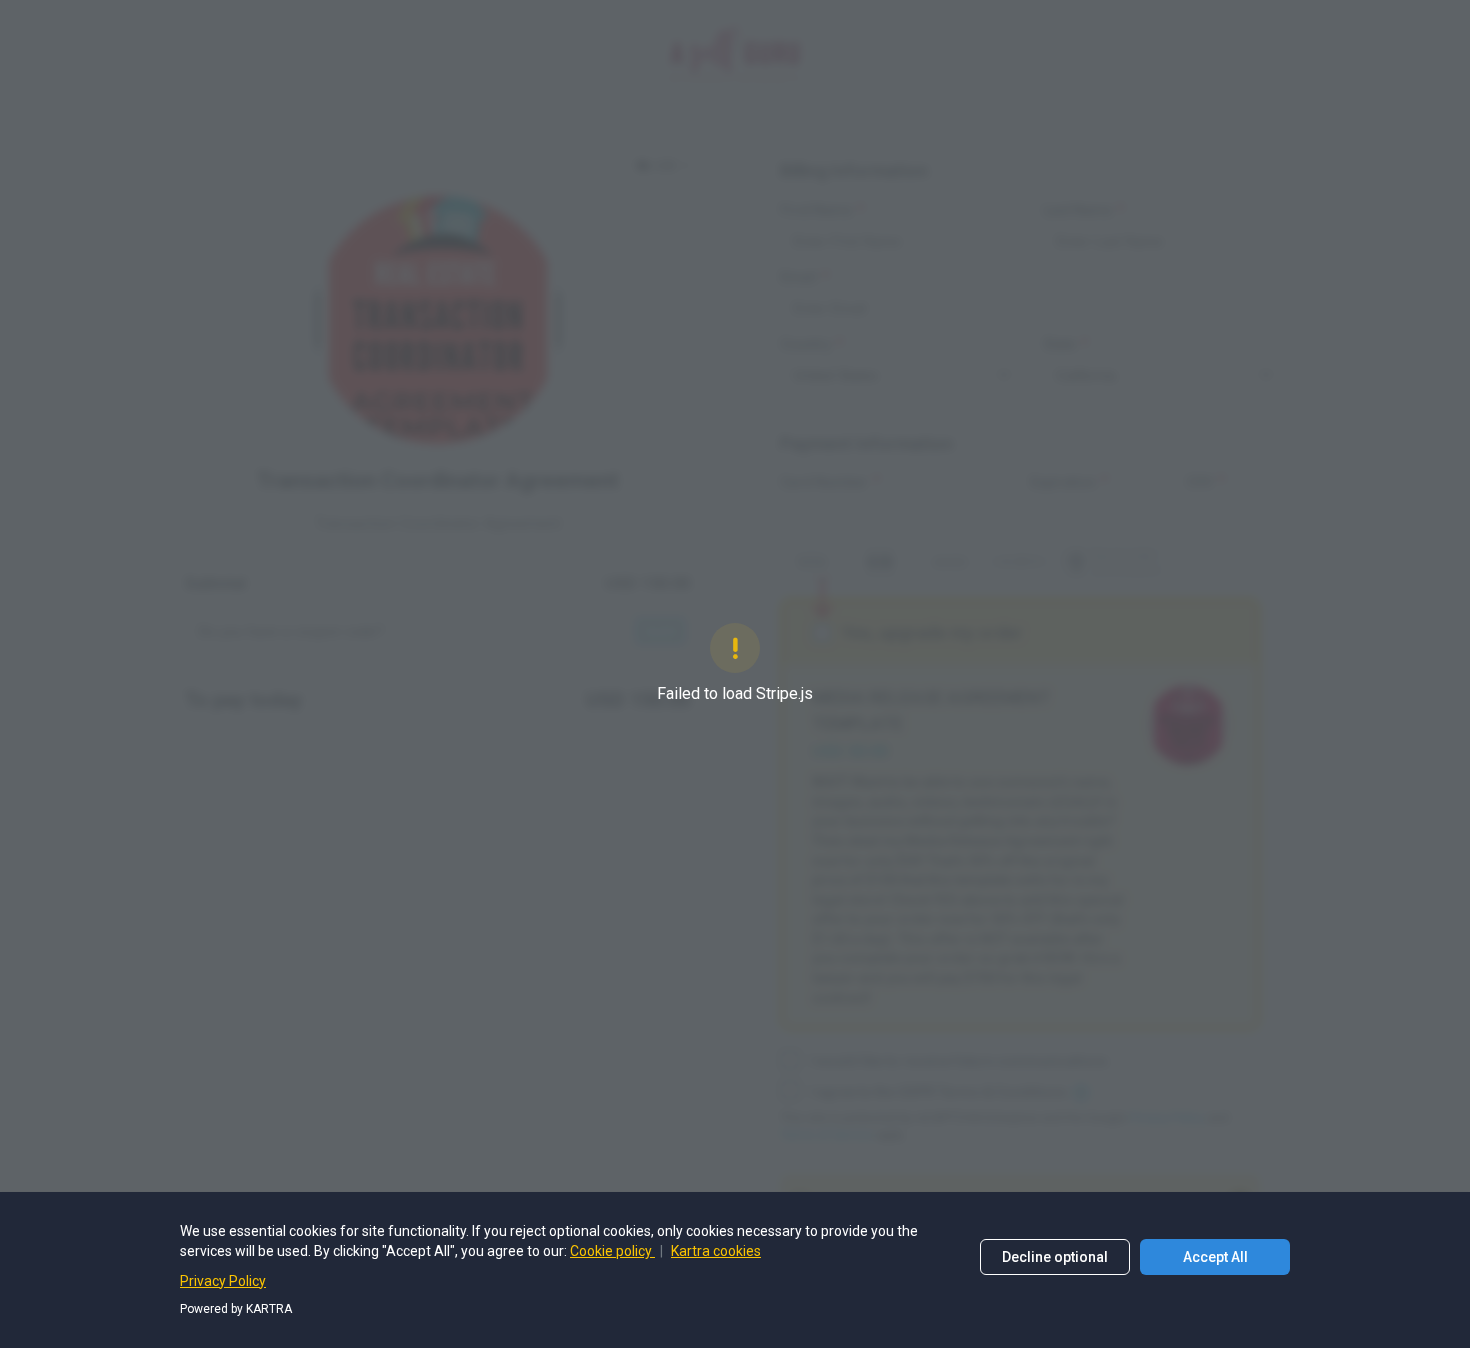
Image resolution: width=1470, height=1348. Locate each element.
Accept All (1215, 1257)
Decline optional (1055, 1257)
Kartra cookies (716, 1251)
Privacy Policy (223, 1281)
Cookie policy (612, 1251)
